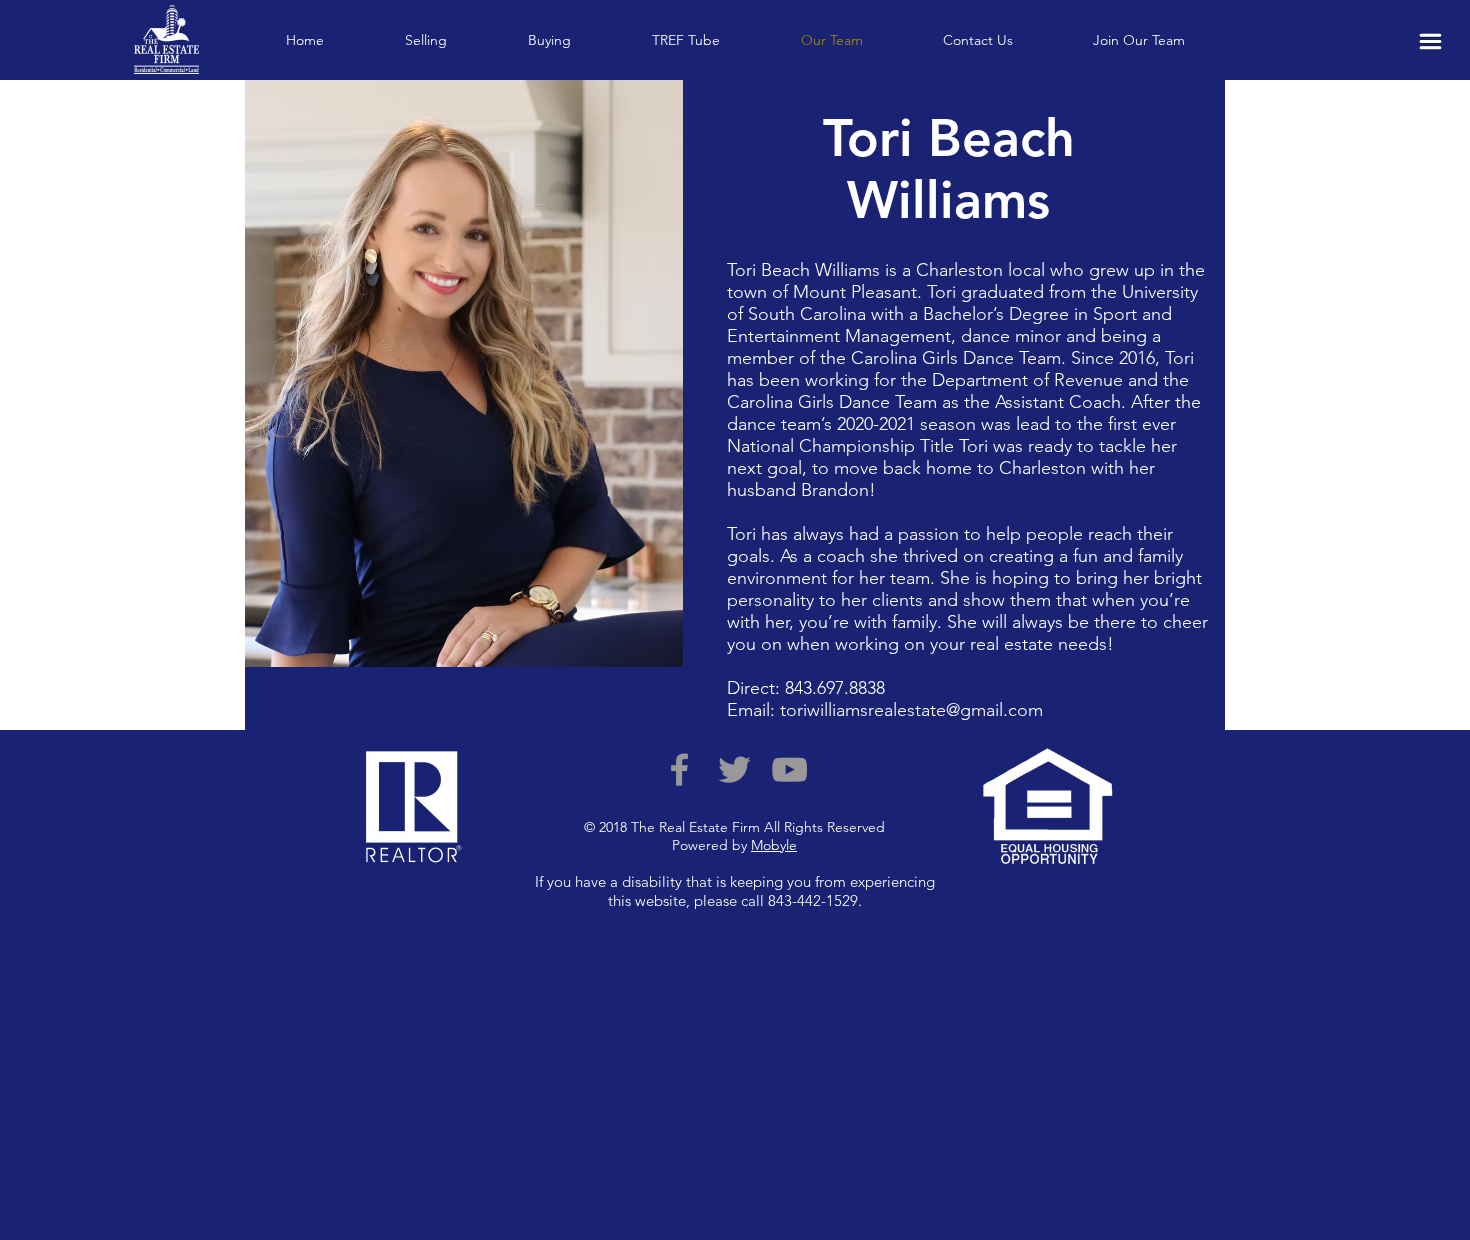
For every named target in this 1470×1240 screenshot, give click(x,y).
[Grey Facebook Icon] (679, 769)
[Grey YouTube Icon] (789, 769)
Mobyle (774, 845)
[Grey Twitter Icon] (734, 769)
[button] (1430, 41)
